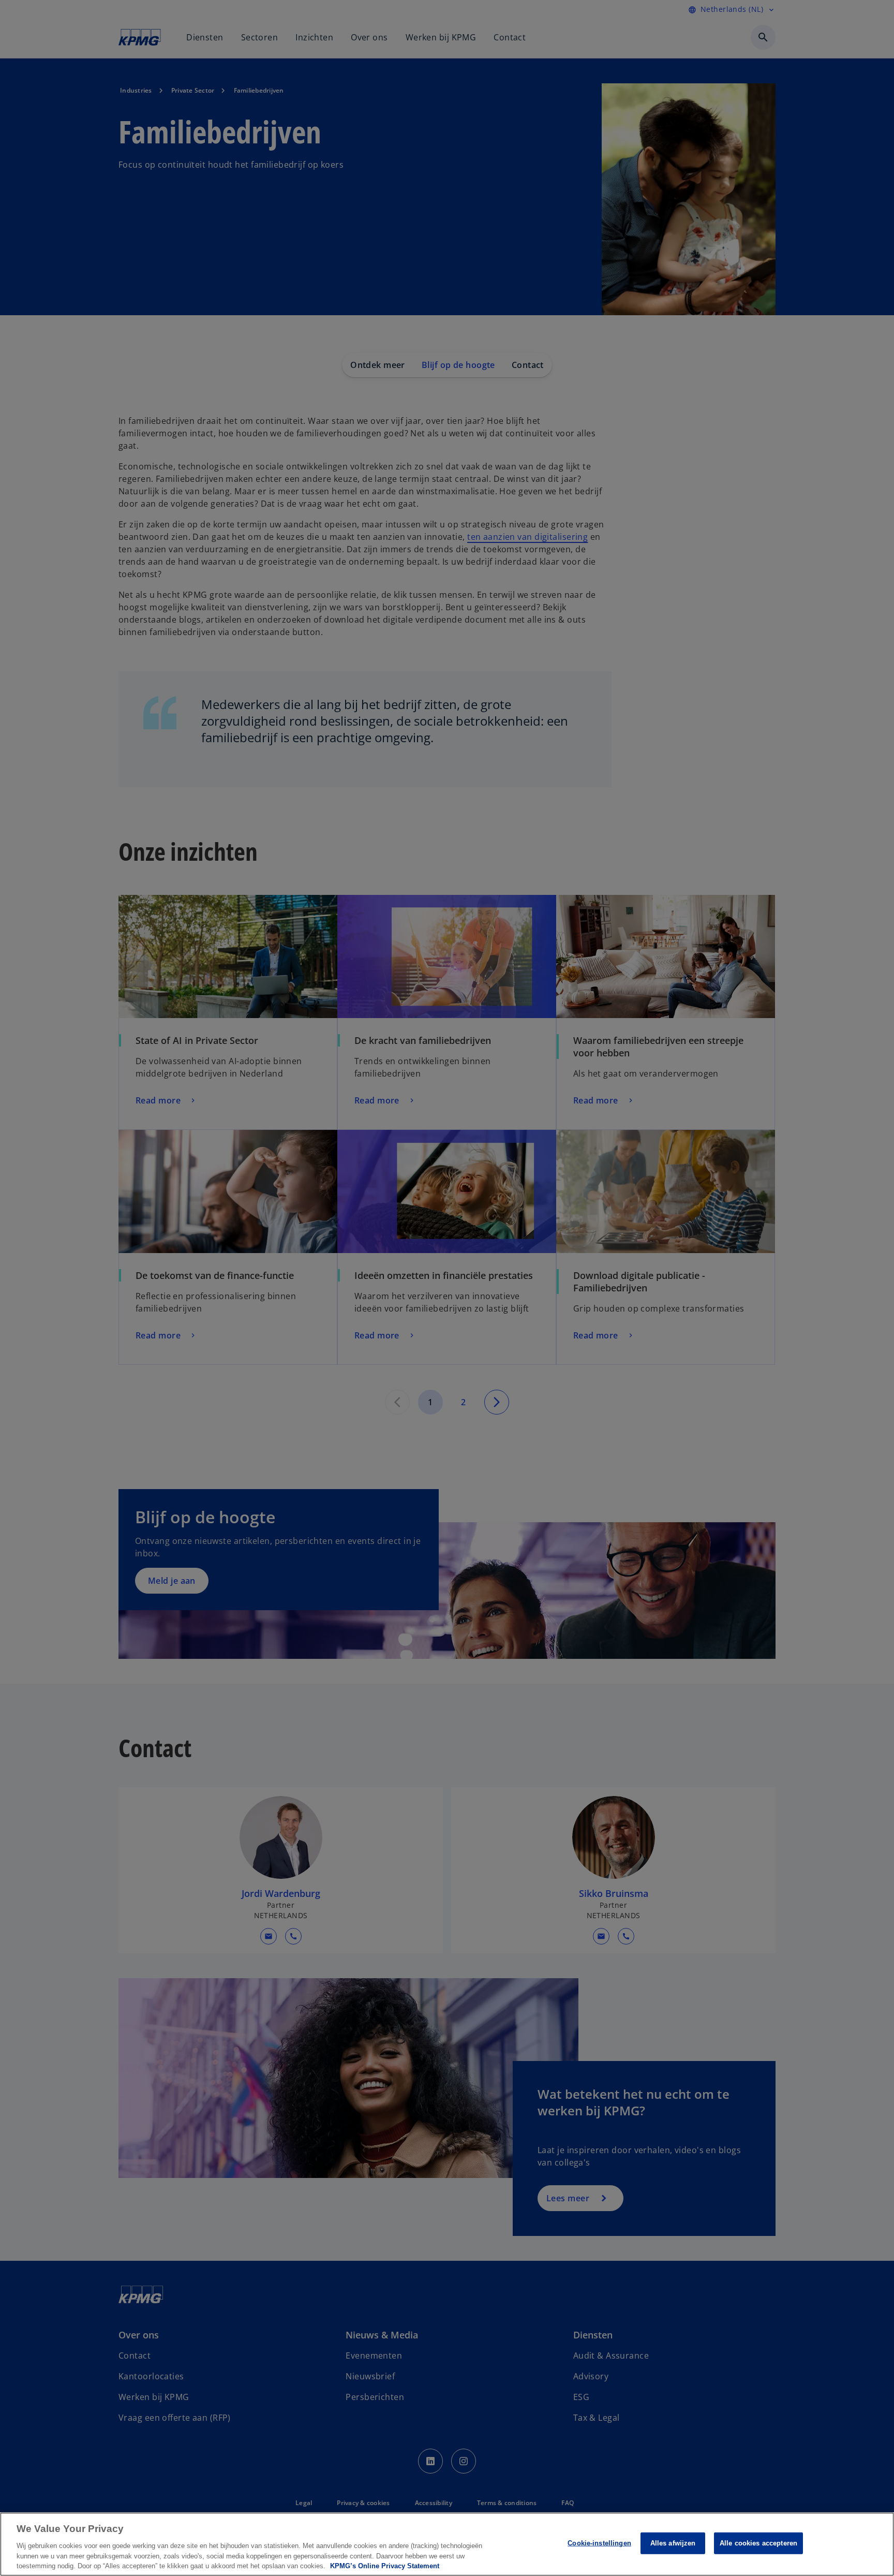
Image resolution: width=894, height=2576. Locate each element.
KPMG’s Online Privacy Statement (385, 2565)
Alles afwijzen (673, 2543)
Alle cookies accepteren (758, 2543)
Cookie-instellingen (599, 2543)
